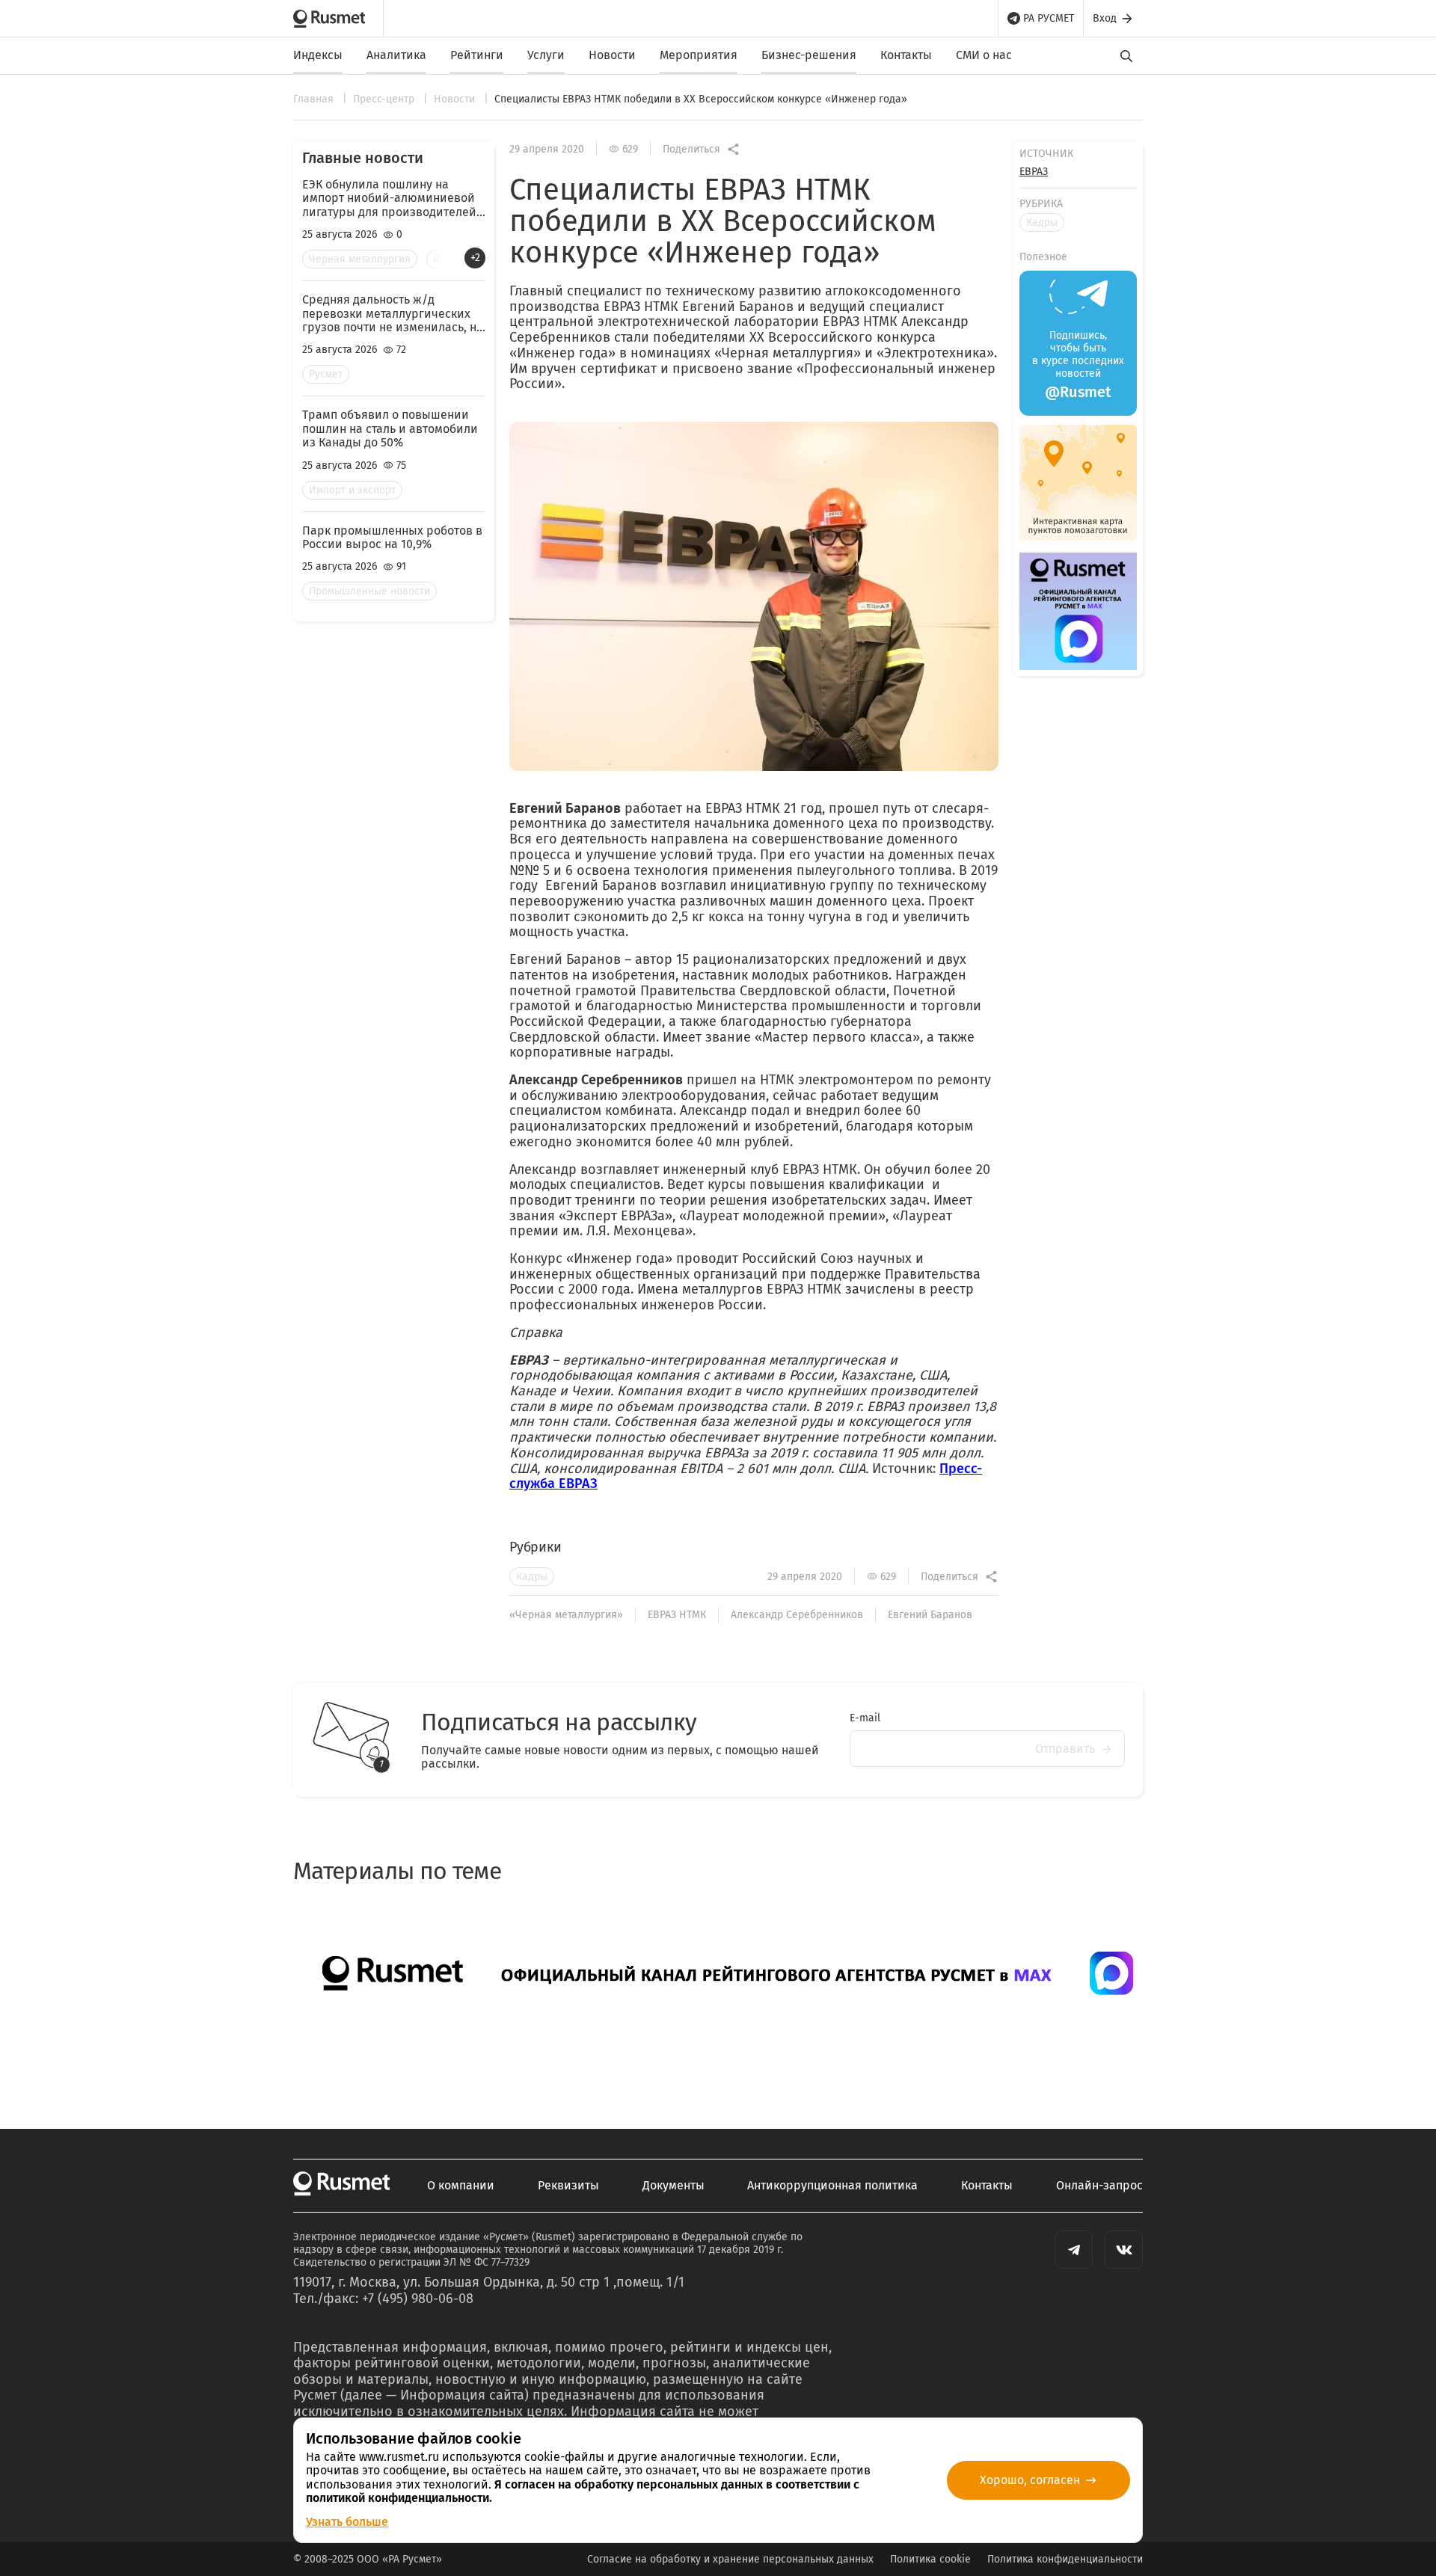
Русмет (326, 374)
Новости (612, 55)
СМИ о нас (984, 55)
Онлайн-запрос (1099, 2186)
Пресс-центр (385, 99)
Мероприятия (699, 55)
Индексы (318, 55)
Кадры (532, 1577)
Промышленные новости (369, 591)
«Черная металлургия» (566, 1615)
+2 (475, 258)
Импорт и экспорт (352, 490)
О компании (461, 2186)
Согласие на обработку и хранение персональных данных (730, 2559)
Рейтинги (477, 55)
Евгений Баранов (930, 1615)
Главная (315, 99)
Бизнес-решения (809, 55)
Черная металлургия (360, 259)
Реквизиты (568, 2186)
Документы (673, 2186)
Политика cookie (930, 2559)
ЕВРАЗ (1034, 172)
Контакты (906, 55)
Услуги (546, 55)
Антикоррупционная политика (832, 2186)
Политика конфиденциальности (1065, 2559)
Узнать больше (347, 2522)
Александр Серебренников (797, 1615)
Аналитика (396, 55)
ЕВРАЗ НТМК (677, 1615)
